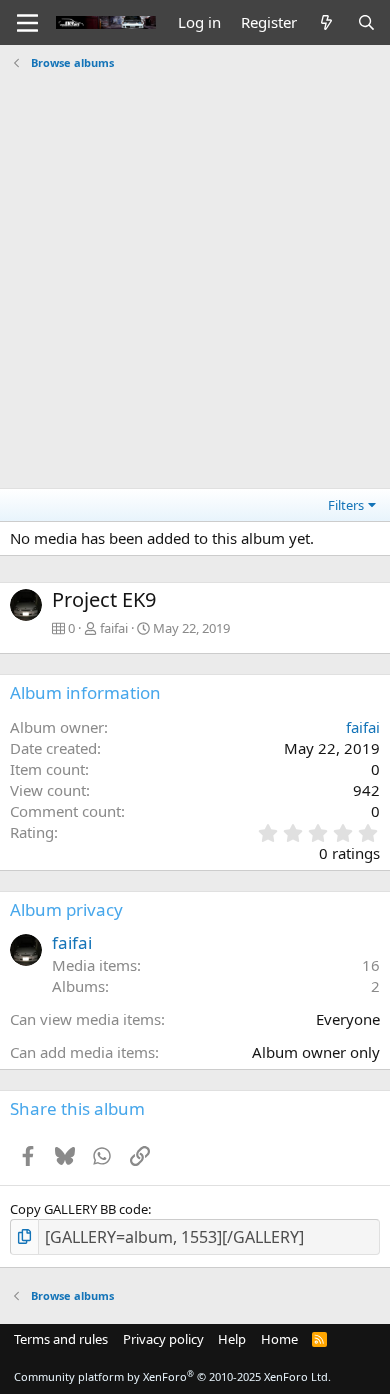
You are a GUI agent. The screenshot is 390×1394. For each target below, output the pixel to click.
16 (371, 965)
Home (279, 1339)
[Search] (366, 22)
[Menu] (27, 23)
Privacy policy (163, 1339)
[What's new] (326, 22)
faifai (114, 628)
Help (232, 1339)
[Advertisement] (195, 272)
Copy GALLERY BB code (79, 1209)
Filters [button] (346, 505)
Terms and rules (61, 1339)
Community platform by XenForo (172, 1376)
